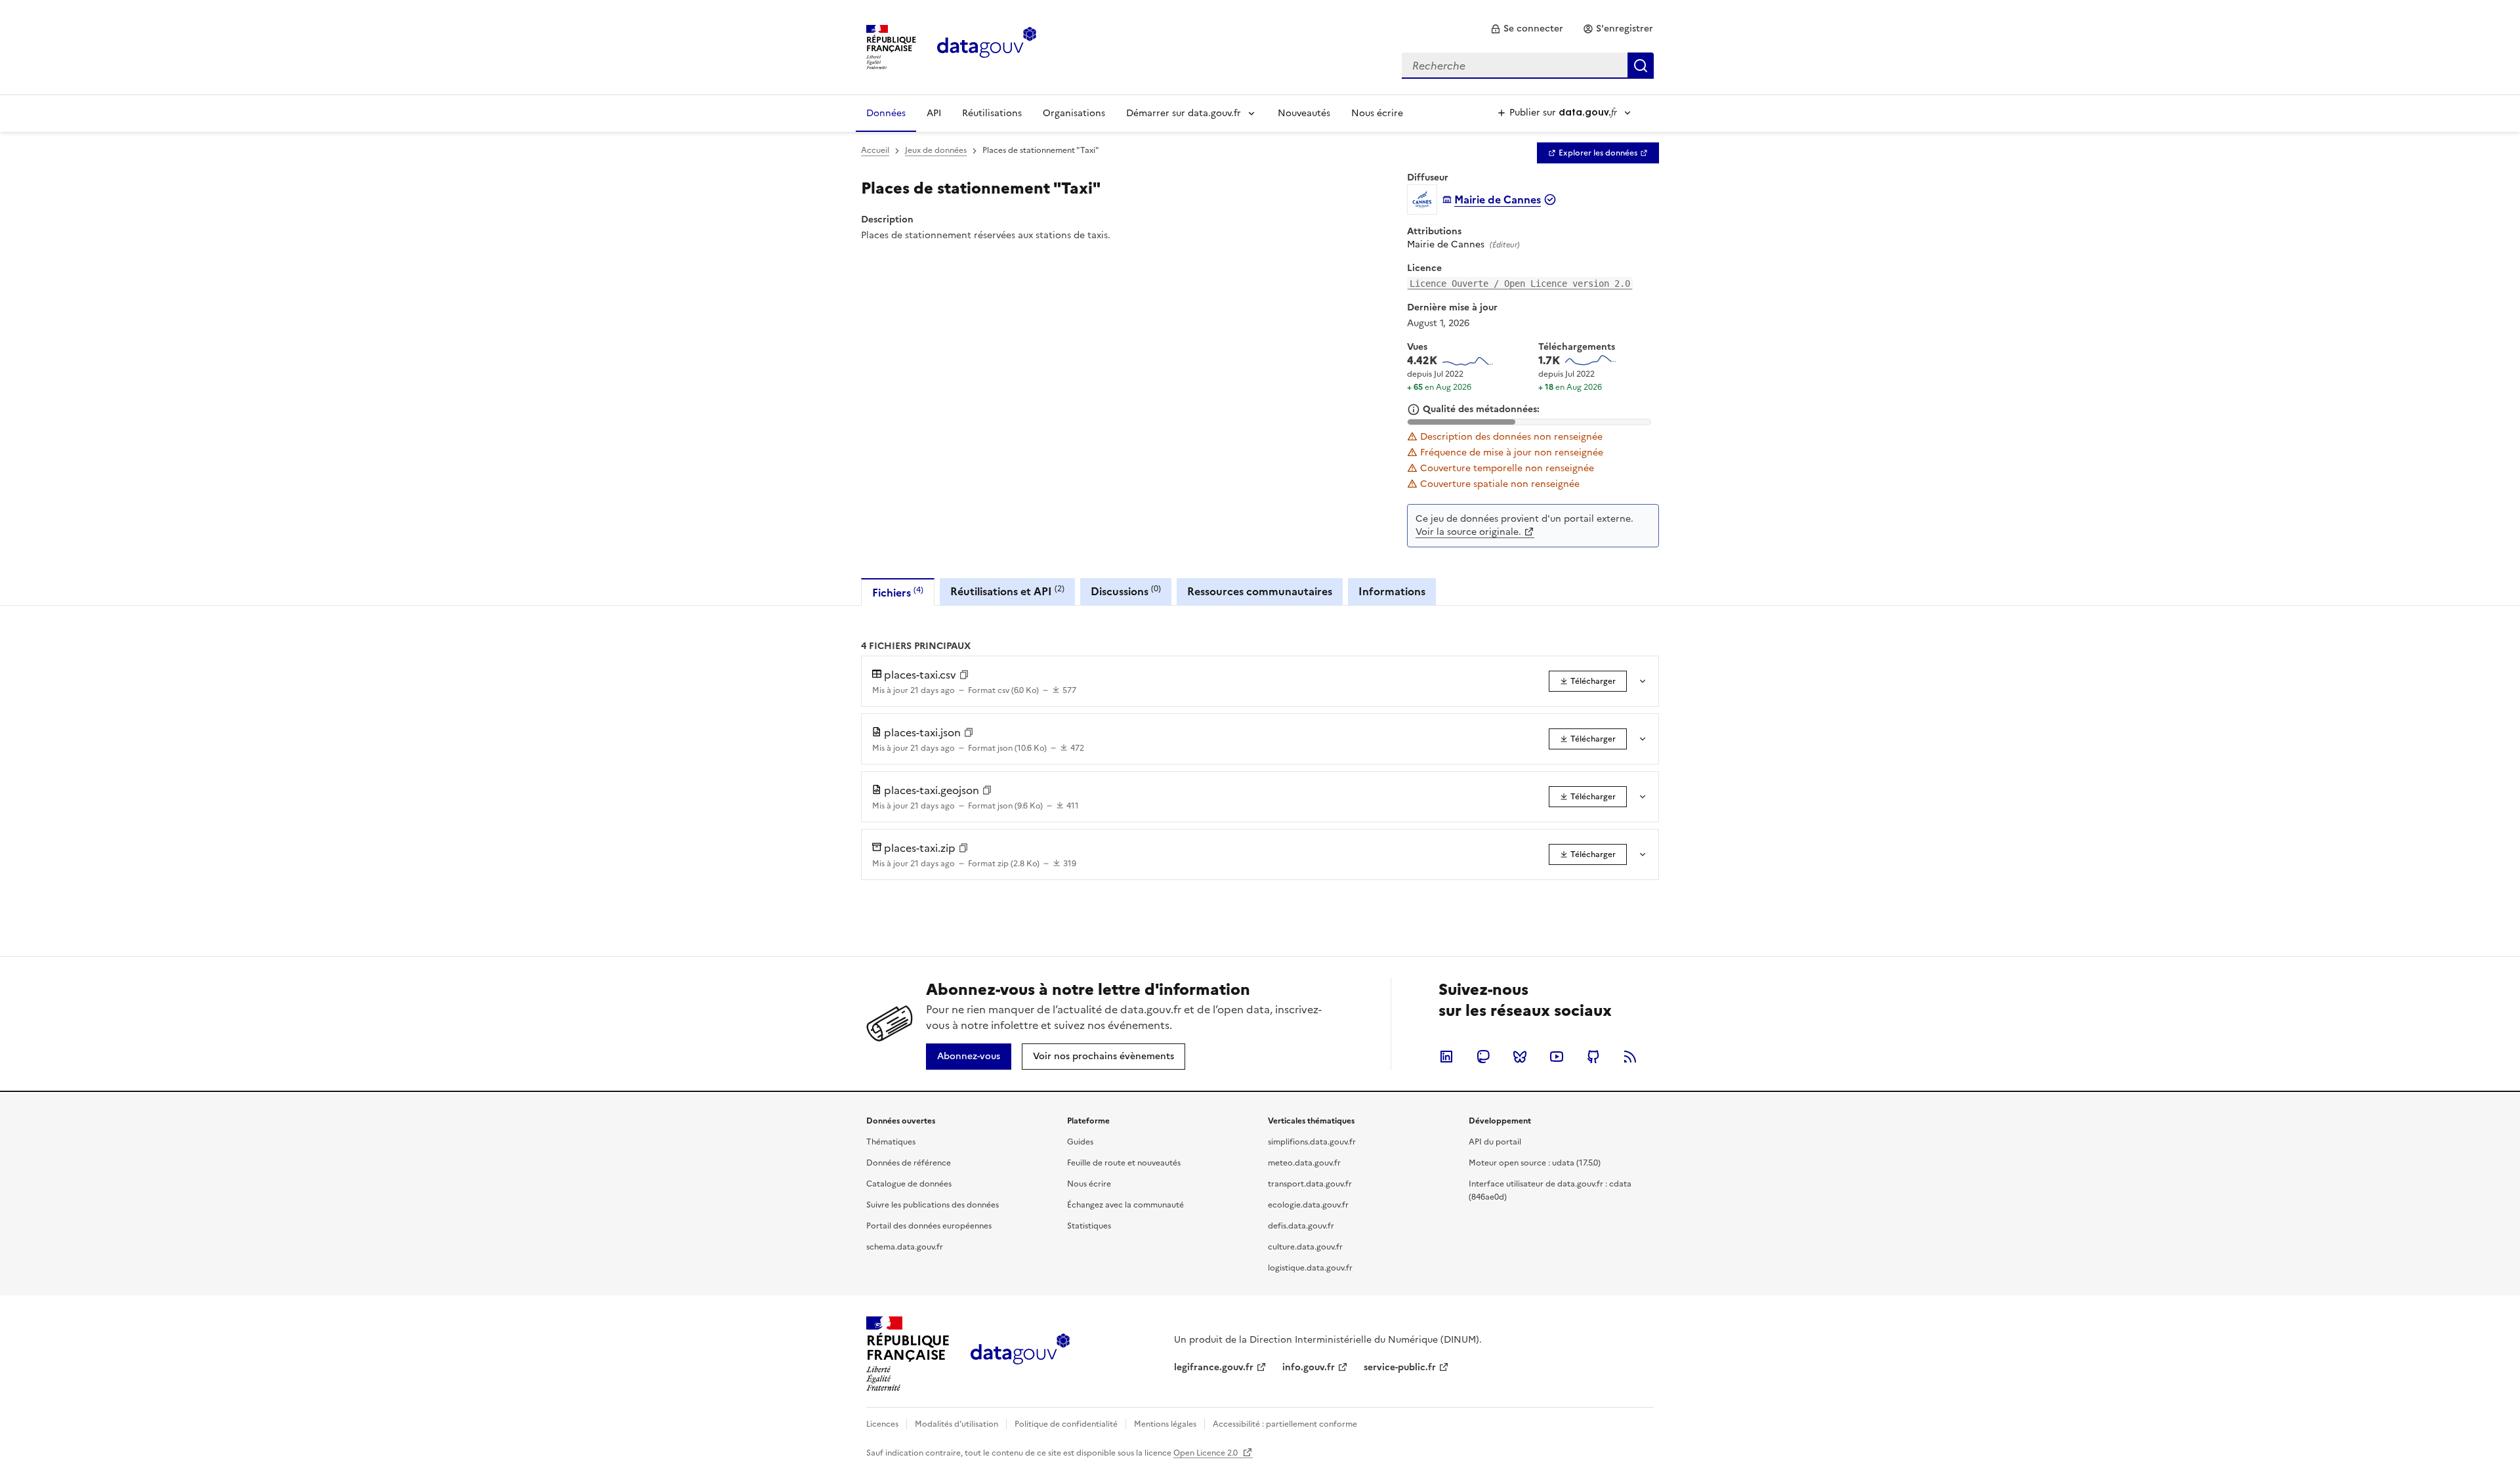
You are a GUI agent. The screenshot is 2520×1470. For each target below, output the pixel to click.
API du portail (1495, 1142)
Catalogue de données (909, 1184)
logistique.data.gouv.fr (1310, 1268)
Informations (1392, 591)
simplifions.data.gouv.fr (1312, 1142)
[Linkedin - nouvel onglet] (1446, 1057)
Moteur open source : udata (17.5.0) (1535, 1163)
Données (886, 113)
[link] (1527, 29)
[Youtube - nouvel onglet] (1557, 1057)
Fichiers (898, 592)
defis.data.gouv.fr (1301, 1226)
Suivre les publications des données (933, 1205)
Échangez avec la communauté (1125, 1205)
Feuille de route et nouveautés (1124, 1163)
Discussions (1126, 591)
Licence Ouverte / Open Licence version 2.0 (1520, 283)
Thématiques (891, 1142)
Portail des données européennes (929, 1226)
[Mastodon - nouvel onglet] (1483, 1057)
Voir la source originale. (1468, 532)
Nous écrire (1377, 113)
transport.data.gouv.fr (1310, 1184)
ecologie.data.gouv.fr (1308, 1205)
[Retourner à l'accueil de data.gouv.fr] (987, 46)
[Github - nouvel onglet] (1593, 1057)
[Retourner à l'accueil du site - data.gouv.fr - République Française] (1020, 1354)
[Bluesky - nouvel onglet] (1520, 1057)
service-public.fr (1400, 1367)
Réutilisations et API (1007, 591)
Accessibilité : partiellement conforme (1285, 1424)
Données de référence (909, 1163)
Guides (1080, 1142)
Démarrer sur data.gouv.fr (1184, 113)
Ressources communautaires (1260, 591)
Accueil (875, 150)
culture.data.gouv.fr (1305, 1247)
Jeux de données (936, 150)
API (934, 113)
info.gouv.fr (1309, 1367)
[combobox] (1528, 66)
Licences (882, 1424)
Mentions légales (1165, 1424)
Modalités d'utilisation (956, 1424)
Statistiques (1089, 1226)
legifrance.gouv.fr (1214, 1367)
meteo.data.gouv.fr (1304, 1163)
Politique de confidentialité (1066, 1424)
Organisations (1074, 113)
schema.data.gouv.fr (905, 1247)
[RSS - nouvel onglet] (1630, 1057)
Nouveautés (1304, 113)
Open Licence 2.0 (1207, 1453)
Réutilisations (992, 113)
